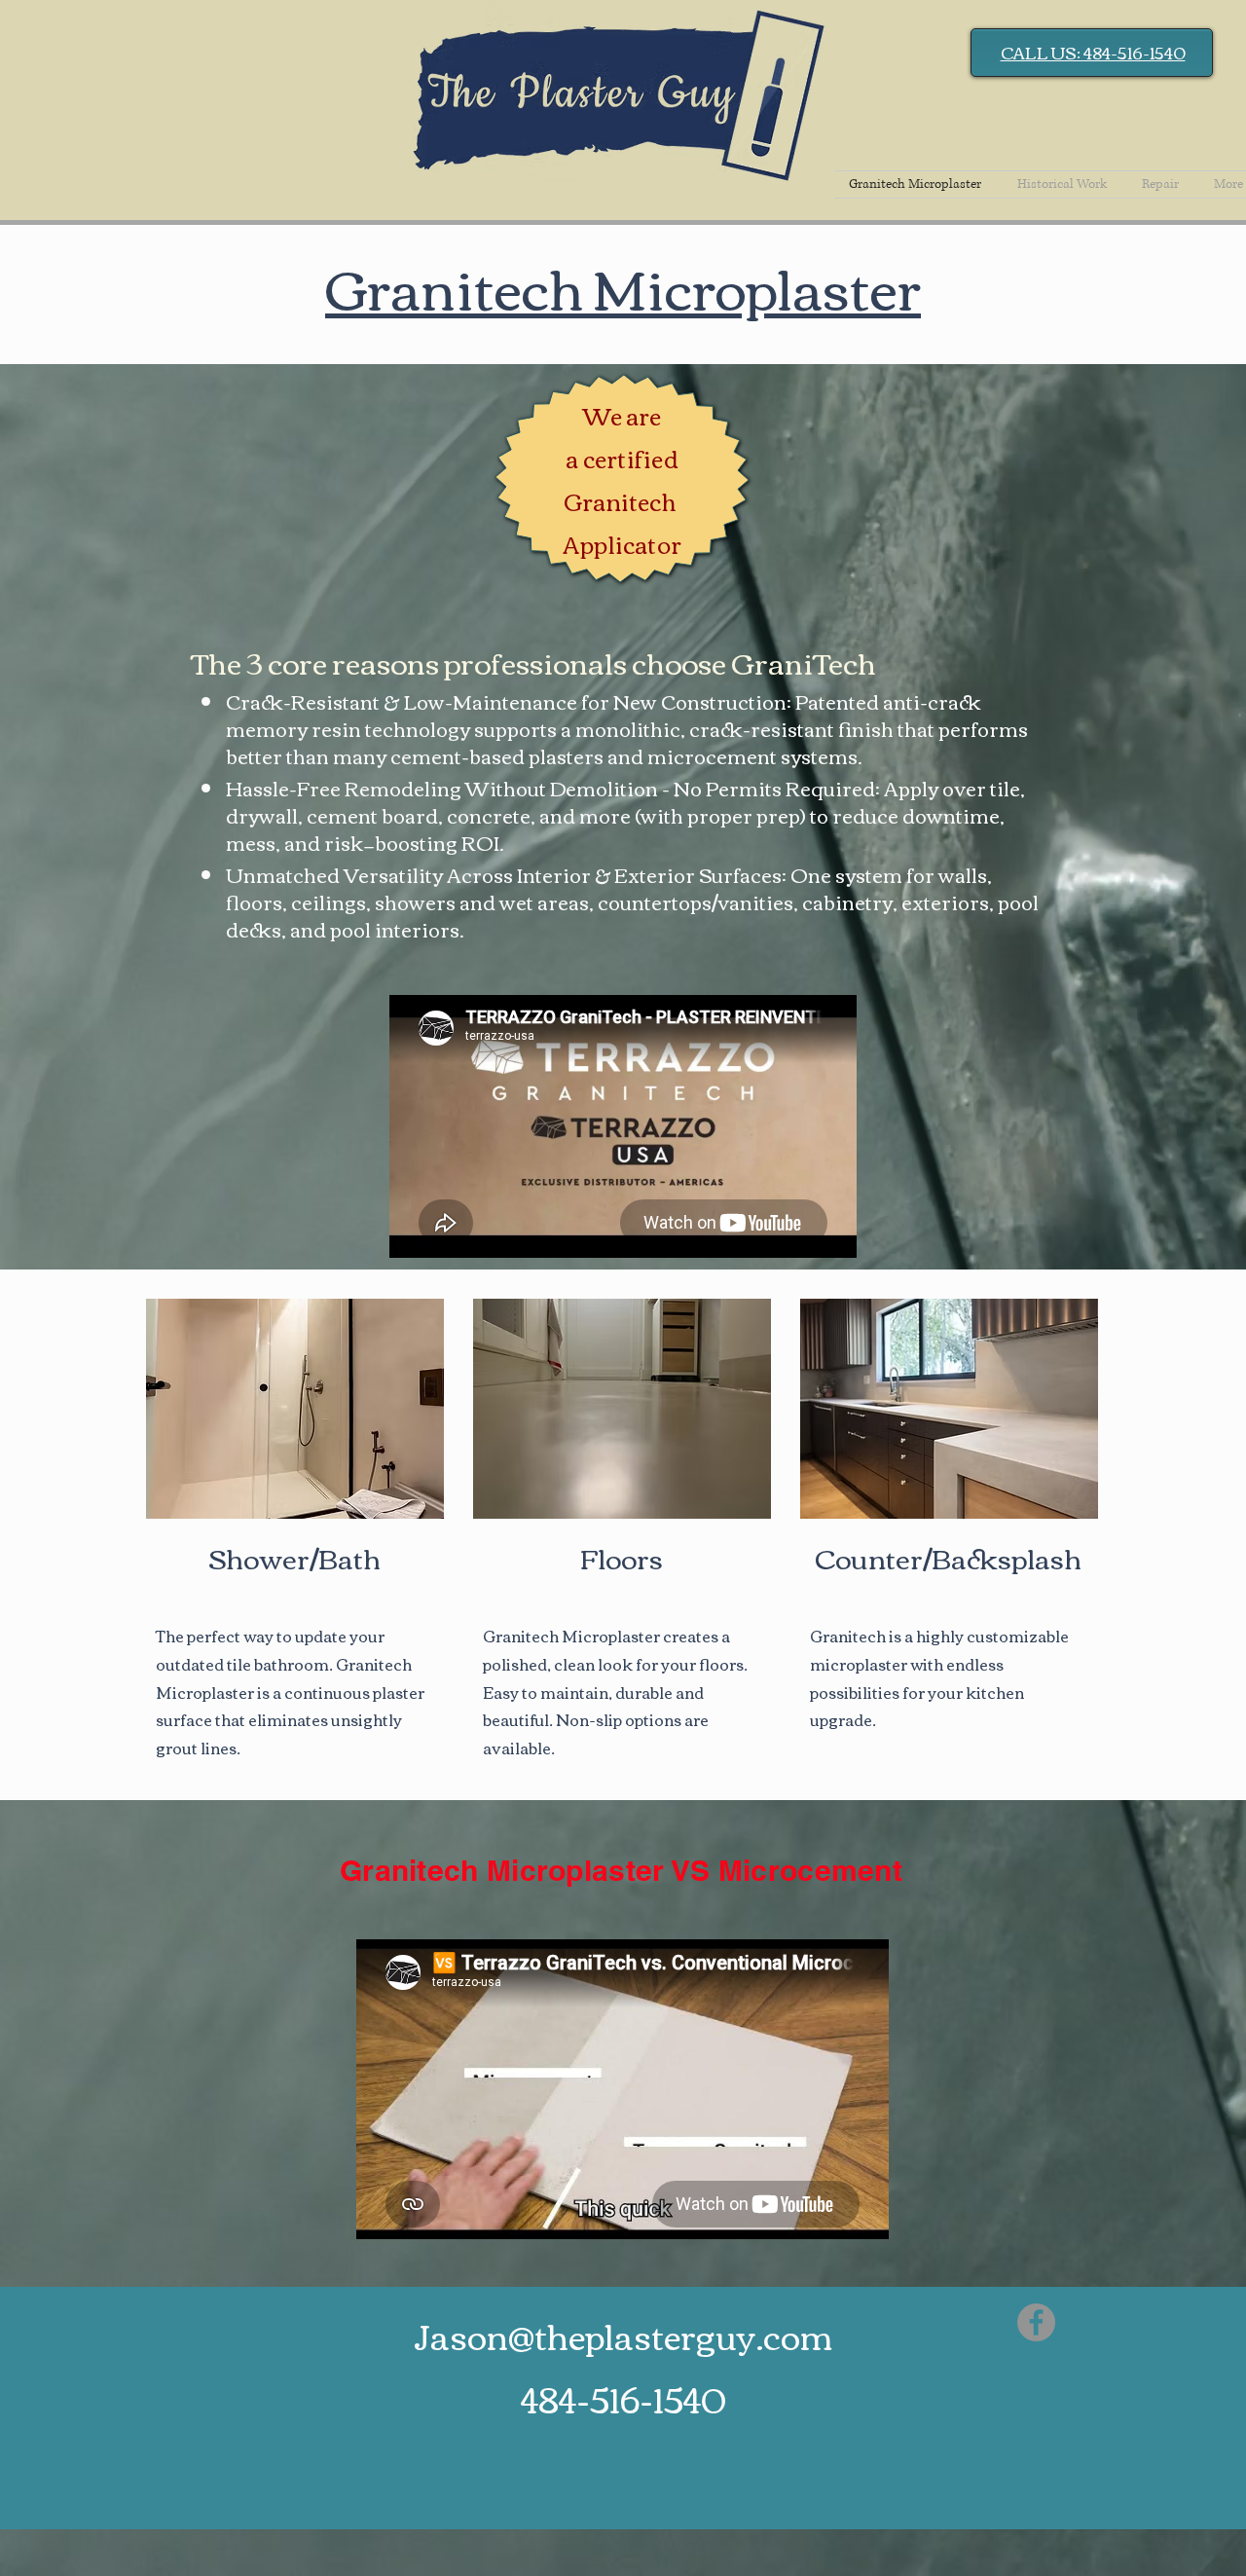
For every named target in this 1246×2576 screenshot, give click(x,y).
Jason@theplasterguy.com (623, 2335)
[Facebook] (1036, 2322)
